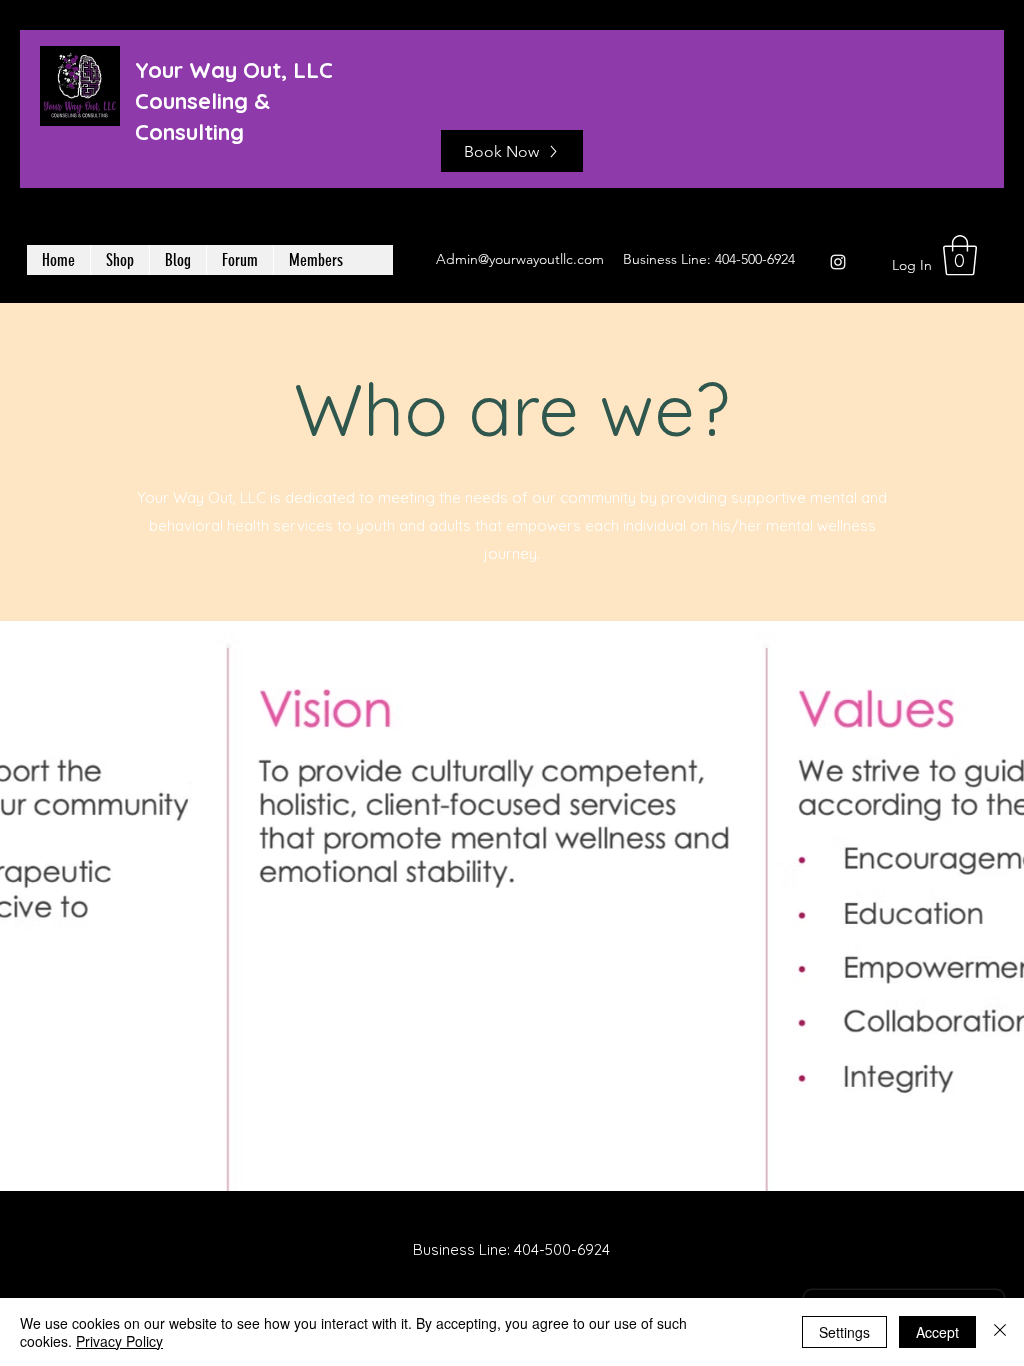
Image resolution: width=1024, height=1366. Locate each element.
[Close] (1000, 1332)
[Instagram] (838, 262)
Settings (844, 1332)
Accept (937, 1332)
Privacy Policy (119, 1341)
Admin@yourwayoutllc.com (520, 259)
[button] (960, 255)
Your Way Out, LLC (234, 70)
